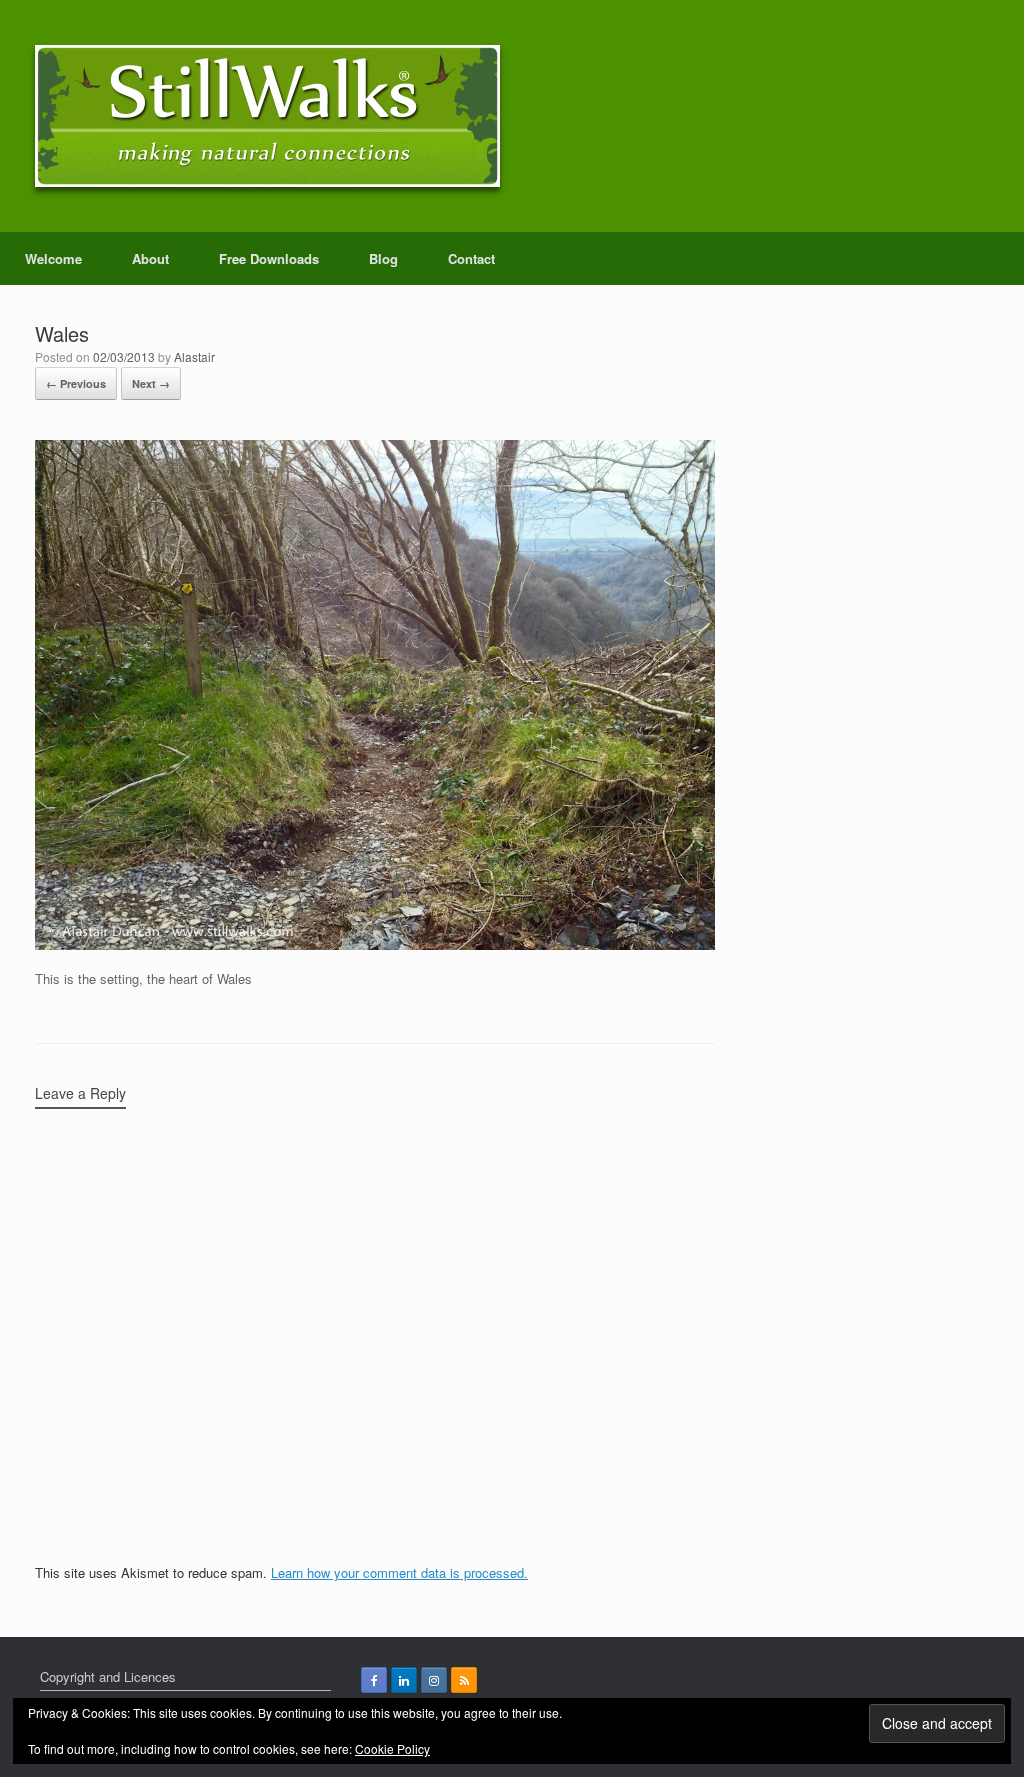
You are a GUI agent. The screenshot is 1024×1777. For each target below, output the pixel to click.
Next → (151, 383)
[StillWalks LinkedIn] (404, 1680)
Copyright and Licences (108, 1676)
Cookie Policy (392, 1748)
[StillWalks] (267, 116)
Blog (383, 258)
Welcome (53, 258)
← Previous (76, 383)
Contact (471, 258)
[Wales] (375, 944)
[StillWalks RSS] (464, 1680)
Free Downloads (269, 258)
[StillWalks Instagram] (434, 1680)
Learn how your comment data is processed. (399, 1572)
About (150, 258)
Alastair (194, 356)
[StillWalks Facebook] (374, 1680)
